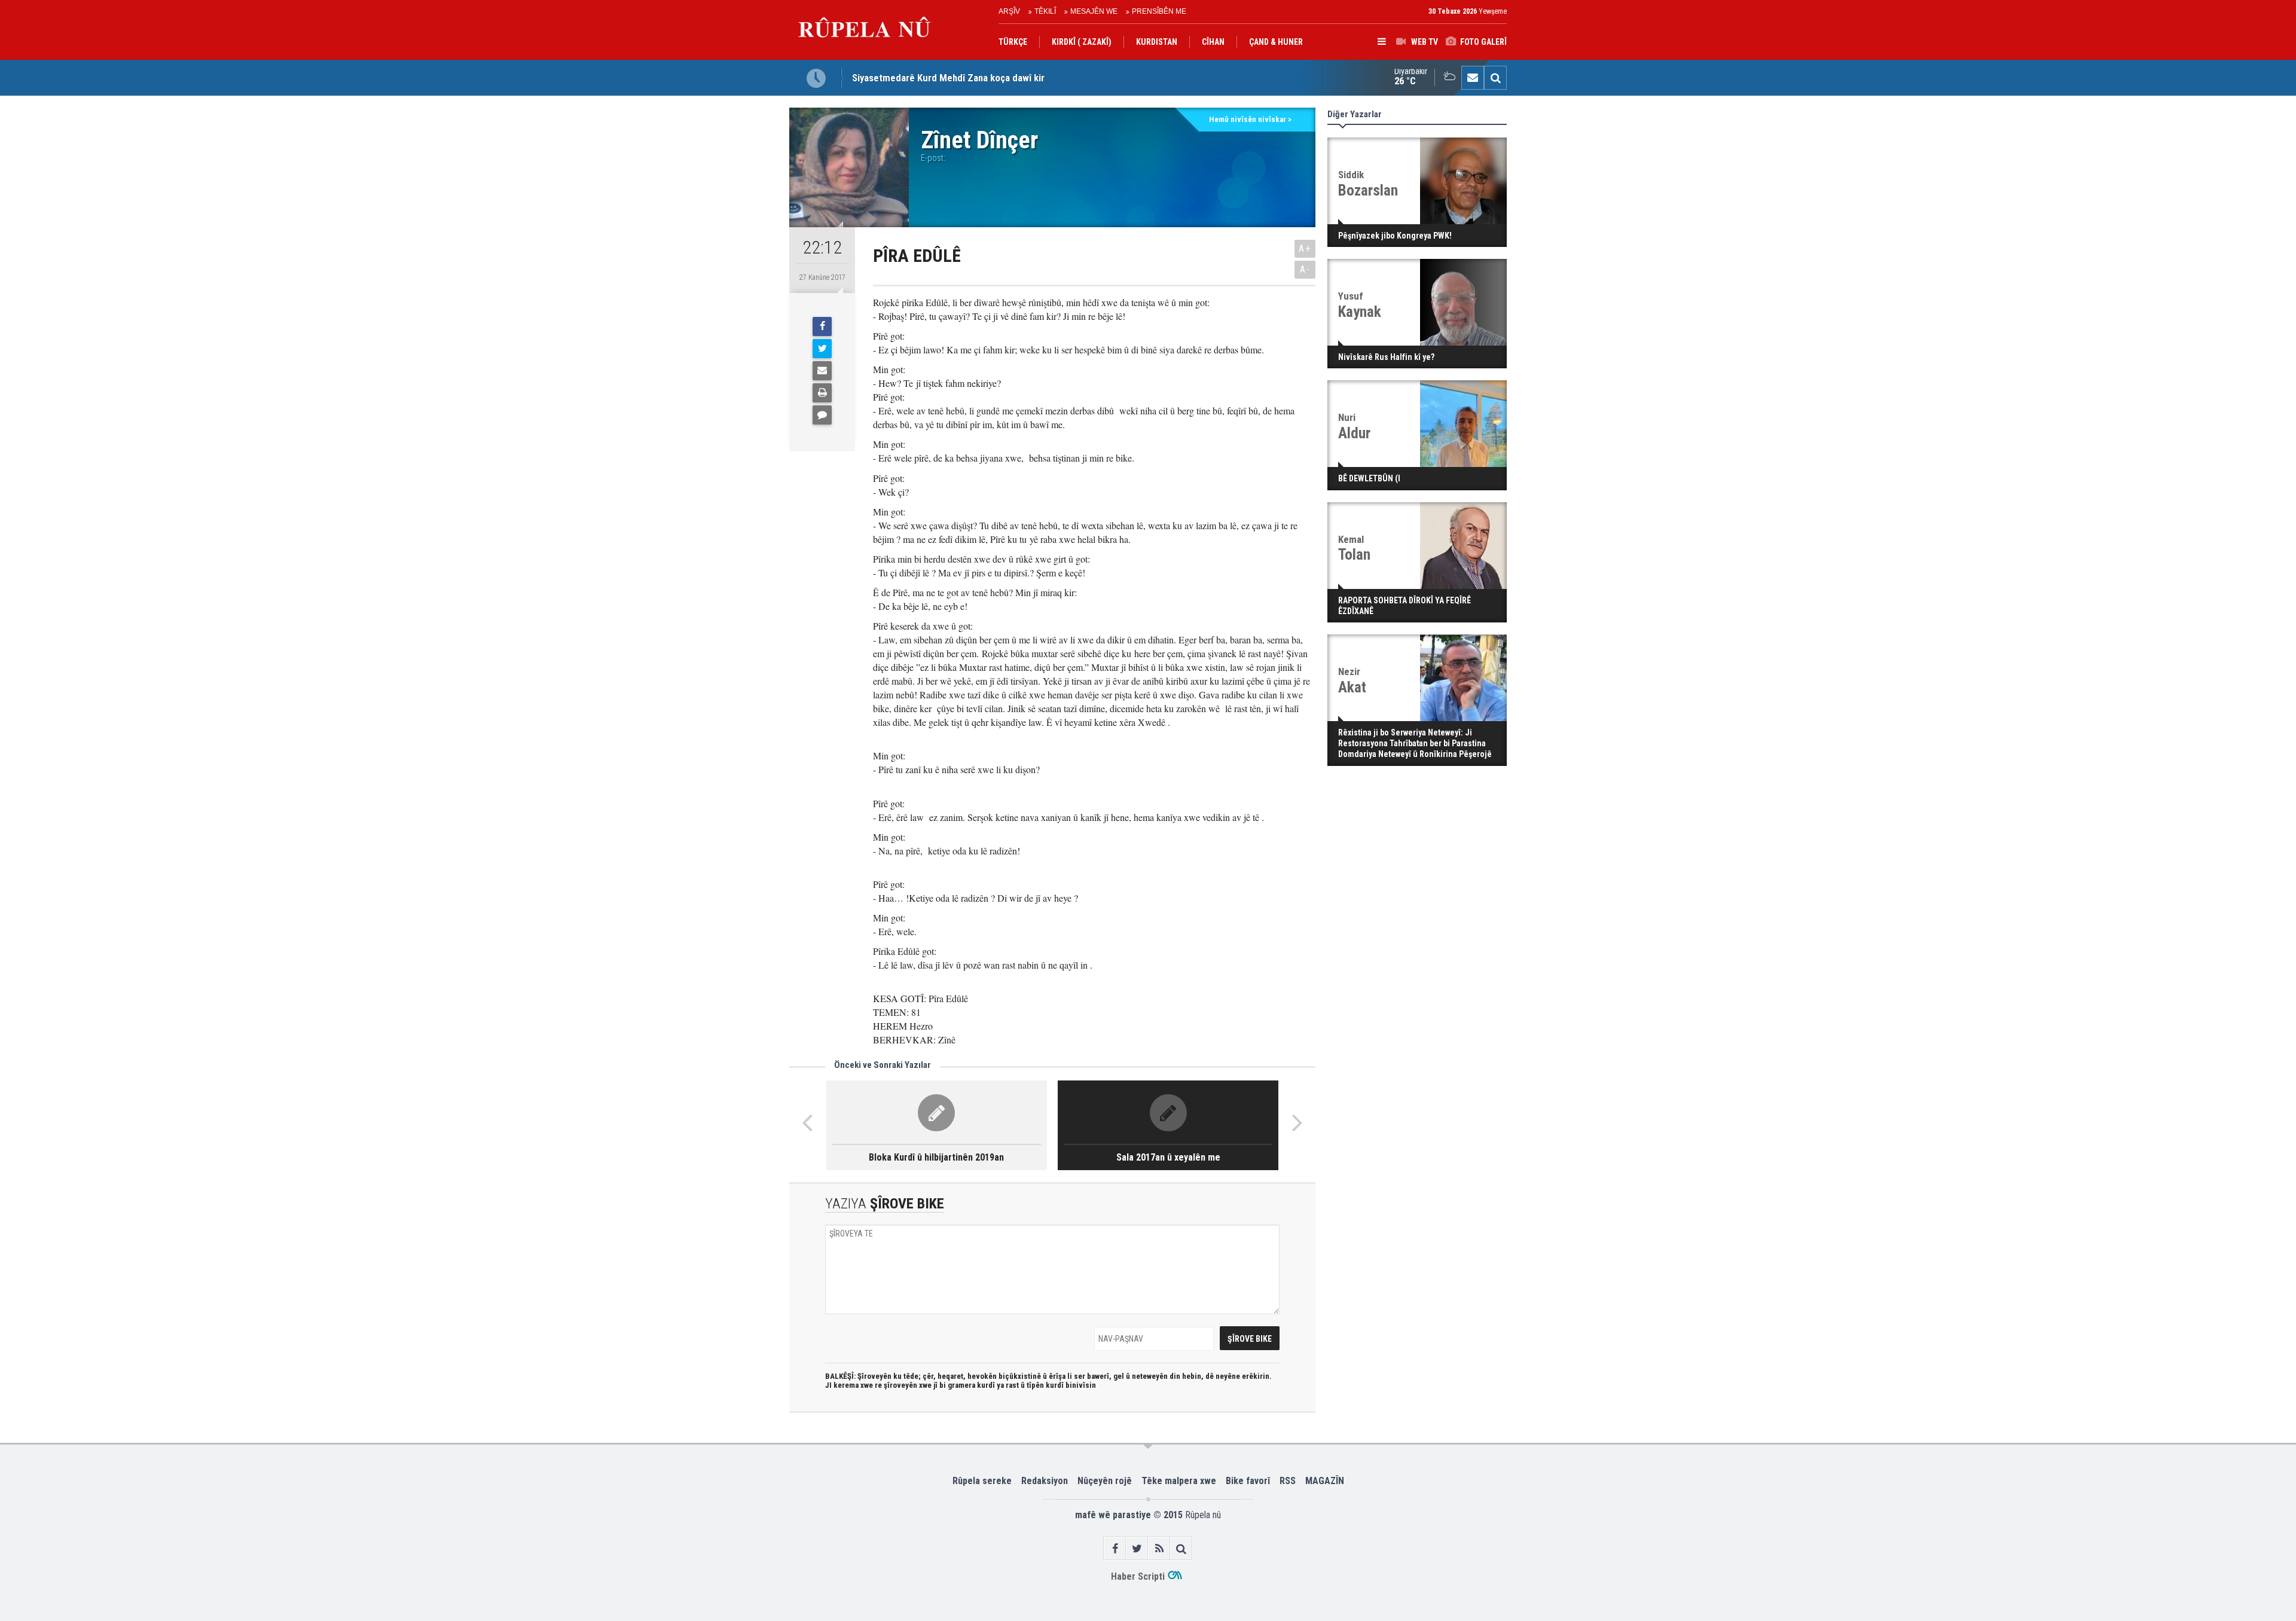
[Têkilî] (1473, 78)
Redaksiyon (1045, 1481)
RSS (1288, 1481)
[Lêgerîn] (1495, 78)
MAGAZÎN (1325, 1481)
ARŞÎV (1009, 11)
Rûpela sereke (982, 1481)
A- (1305, 269)
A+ (1305, 248)
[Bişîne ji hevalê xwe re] (822, 371)
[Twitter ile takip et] (1137, 1548)
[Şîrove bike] (822, 415)
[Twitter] (822, 349)
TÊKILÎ (1045, 11)
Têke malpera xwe (1179, 1481)
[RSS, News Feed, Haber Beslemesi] (1159, 1548)
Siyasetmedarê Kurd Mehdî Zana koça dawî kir (948, 78)
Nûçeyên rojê (1105, 1481)
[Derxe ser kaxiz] (822, 393)
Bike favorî (1248, 1481)
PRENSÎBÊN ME (1159, 11)
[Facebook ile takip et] (1115, 1548)
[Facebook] (822, 326)
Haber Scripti (1138, 1576)
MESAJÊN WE (1094, 11)
